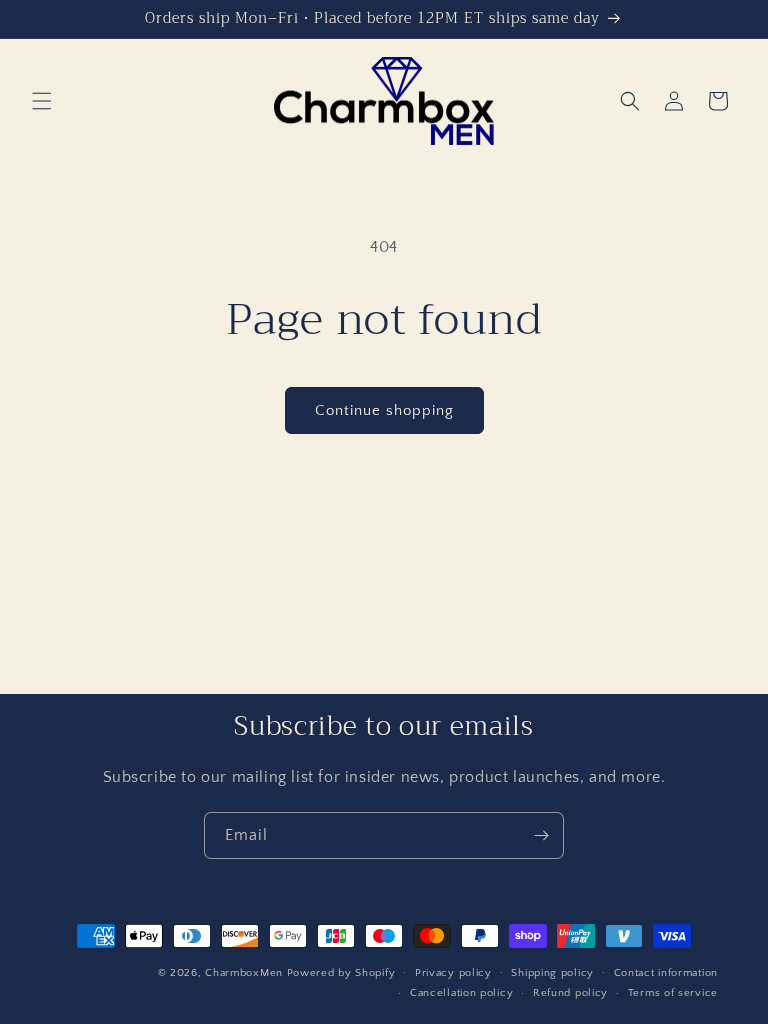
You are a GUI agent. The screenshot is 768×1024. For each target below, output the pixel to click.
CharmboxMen (244, 973)
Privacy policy (453, 973)
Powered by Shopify (341, 973)
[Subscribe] (541, 835)
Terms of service (673, 993)
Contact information (666, 973)
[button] (42, 101)
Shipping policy (552, 973)
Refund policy (570, 993)
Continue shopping (384, 410)
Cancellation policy (461, 993)
